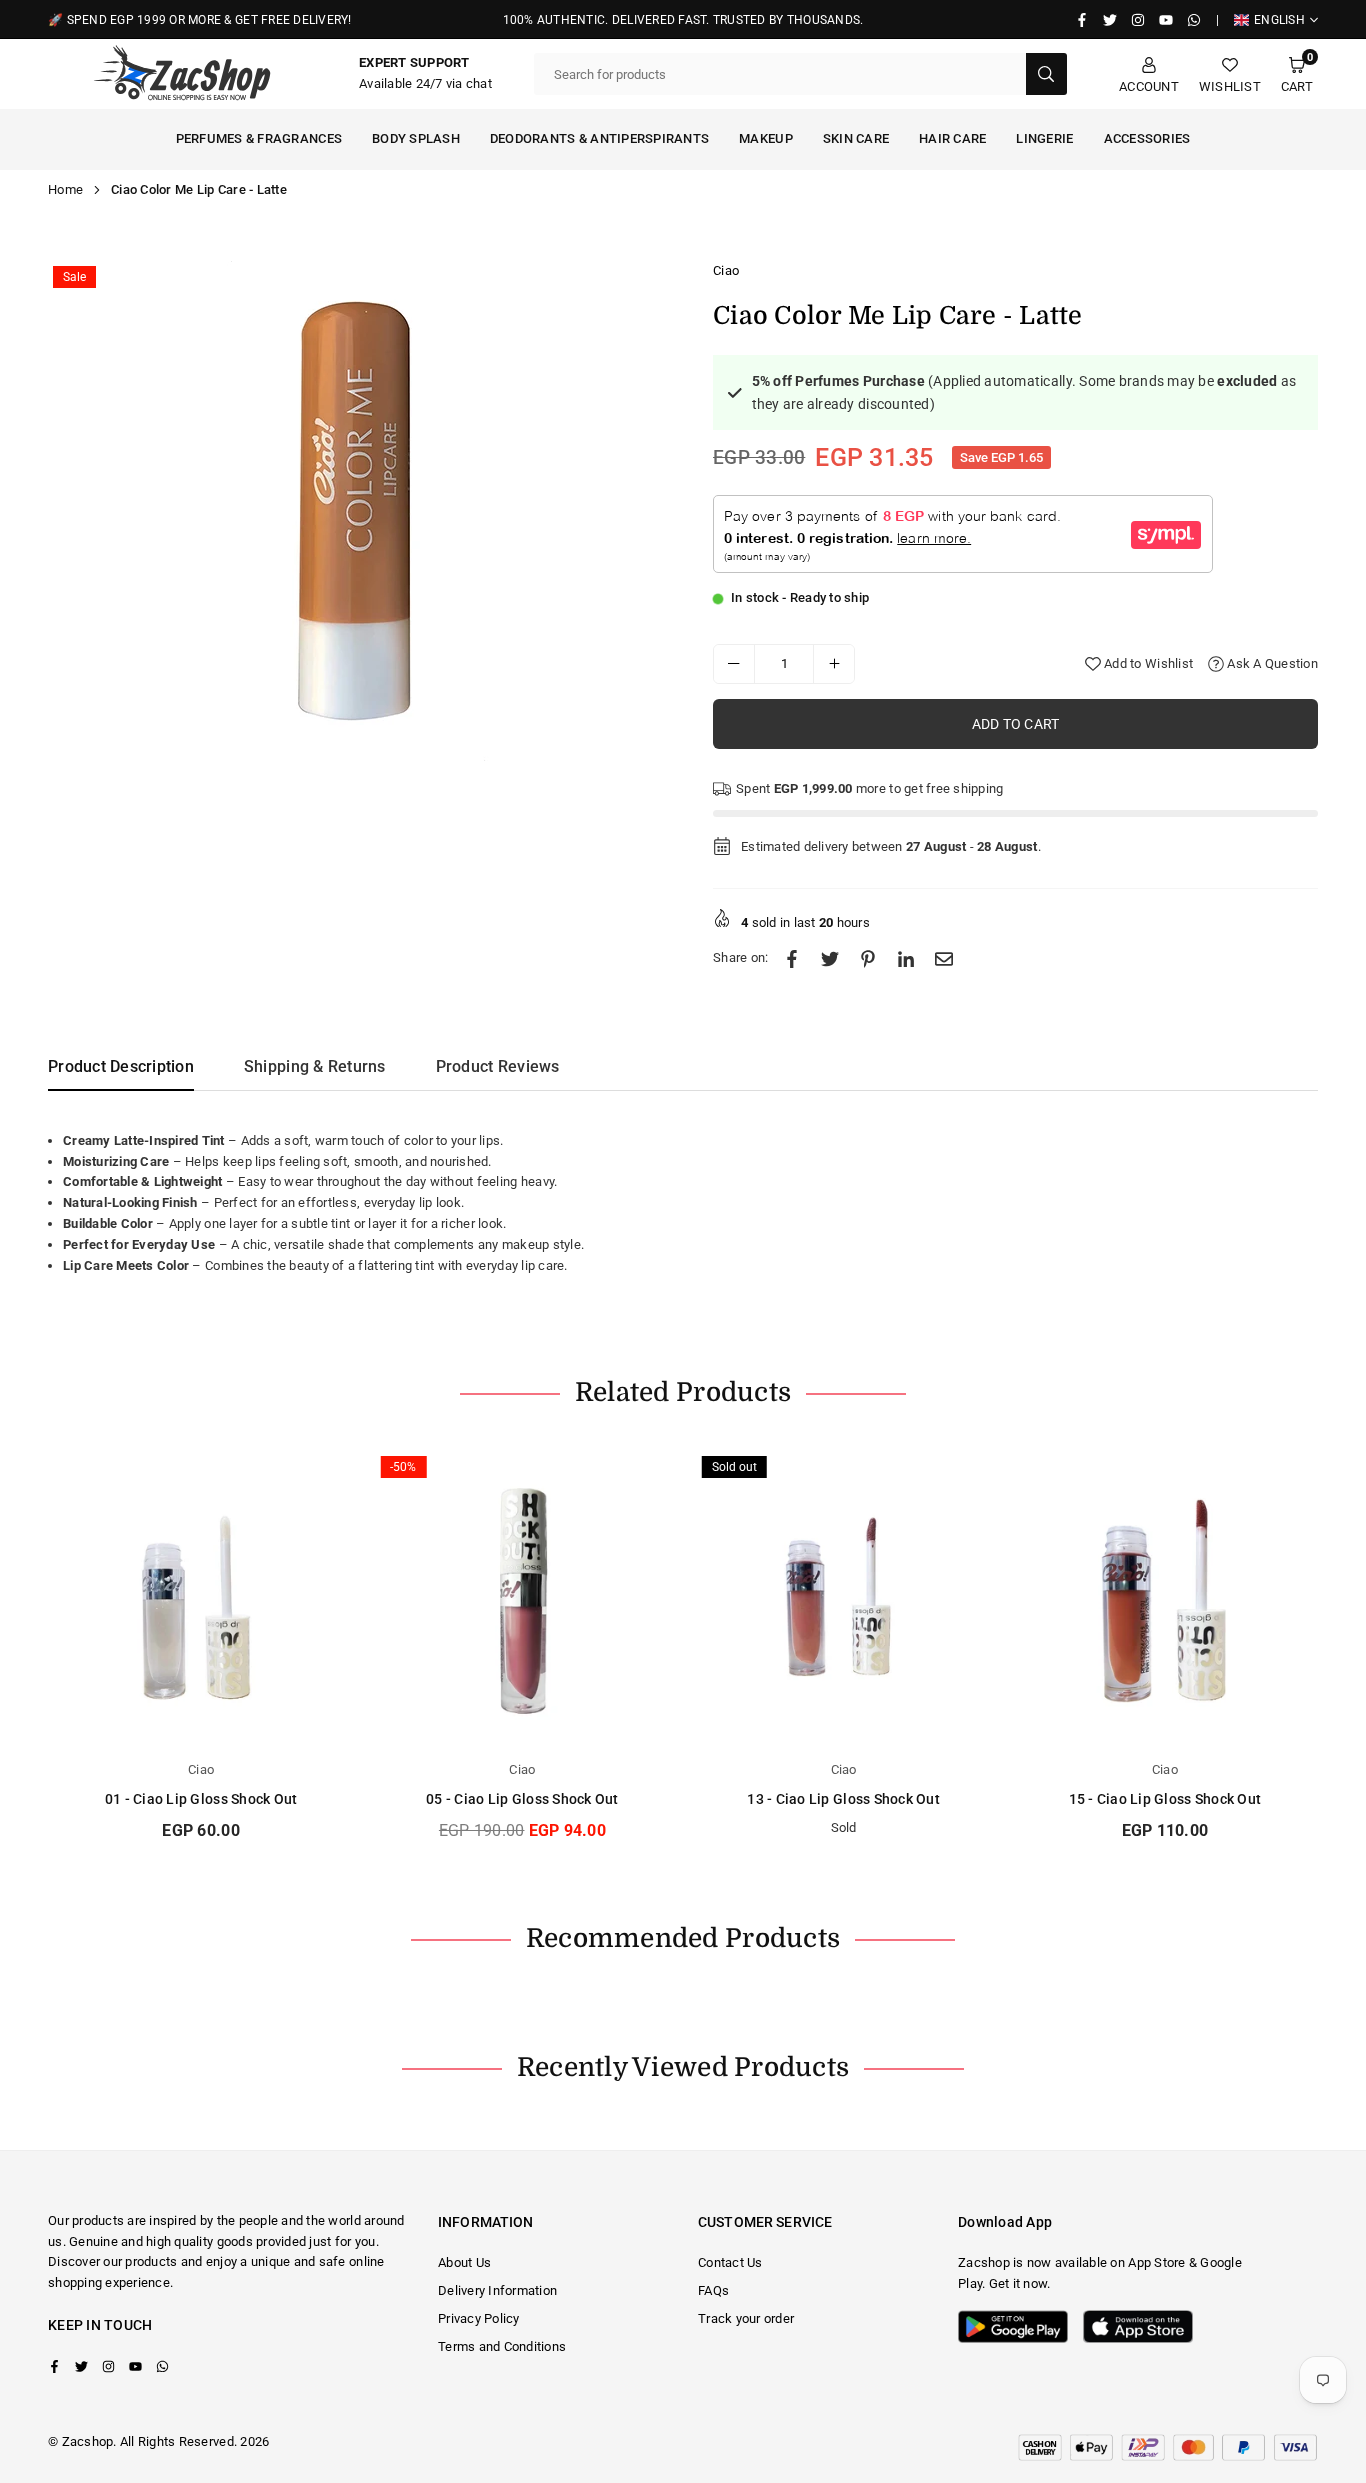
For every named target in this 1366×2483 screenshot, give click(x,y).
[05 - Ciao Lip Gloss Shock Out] (522, 1598)
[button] (1297, 74)
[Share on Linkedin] (906, 958)
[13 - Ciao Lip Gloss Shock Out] (844, 1598)
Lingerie (1044, 138)
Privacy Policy (479, 2318)
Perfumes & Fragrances (259, 138)
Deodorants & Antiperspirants (599, 138)
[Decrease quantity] (734, 664)
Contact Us (730, 2262)
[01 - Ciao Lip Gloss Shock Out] (201, 1598)
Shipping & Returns (315, 1066)
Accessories (1147, 138)
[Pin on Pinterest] (868, 958)
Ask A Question (1271, 663)
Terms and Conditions (502, 2346)
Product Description (121, 1066)
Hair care (952, 138)
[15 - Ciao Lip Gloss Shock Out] (1165, 1598)
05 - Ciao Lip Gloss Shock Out (522, 1799)
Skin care (856, 138)
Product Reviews (498, 1066)
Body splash (416, 138)
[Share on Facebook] (792, 958)
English (1279, 20)
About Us (464, 2262)
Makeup (766, 138)
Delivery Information (497, 2290)
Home (65, 189)
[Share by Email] (944, 958)
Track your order (746, 2318)
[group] (358, 511)
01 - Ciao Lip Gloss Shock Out (201, 1799)
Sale (74, 277)
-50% (403, 1467)
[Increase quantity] (834, 664)
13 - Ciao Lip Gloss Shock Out (843, 1799)
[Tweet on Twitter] (830, 958)
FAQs (713, 2290)
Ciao (726, 270)
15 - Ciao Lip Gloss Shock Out (1165, 1799)
